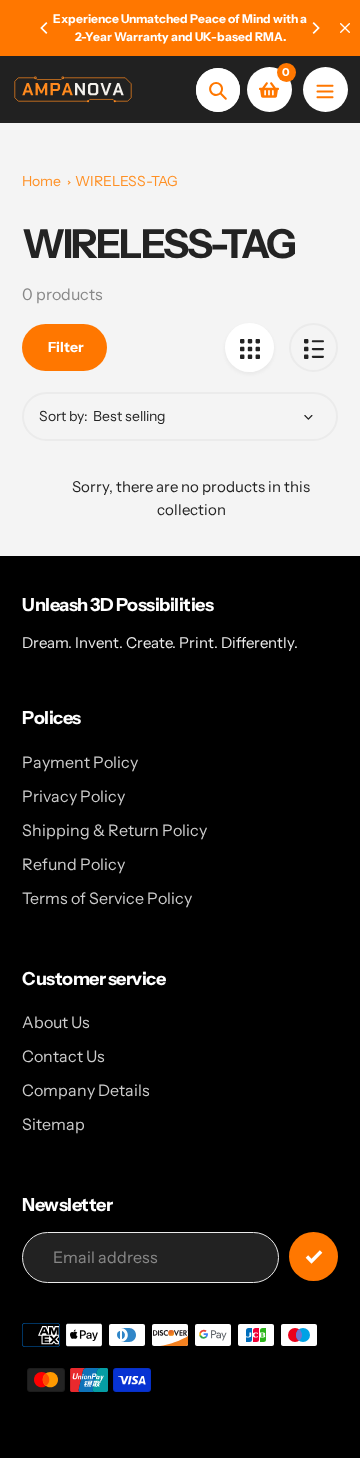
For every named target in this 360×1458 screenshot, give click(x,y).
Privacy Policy (73, 796)
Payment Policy (80, 762)
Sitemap (53, 1124)
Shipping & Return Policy (114, 830)
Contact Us (63, 1056)
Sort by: (63, 416)
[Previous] (45, 28)
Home (41, 181)
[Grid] (249, 347)
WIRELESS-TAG (126, 181)
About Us (56, 1022)
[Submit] (313, 1256)
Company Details (86, 1090)
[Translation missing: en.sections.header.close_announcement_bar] (345, 28)
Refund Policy (73, 864)
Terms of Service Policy (107, 898)
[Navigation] (325, 89)
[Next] (315, 28)
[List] (313, 347)
